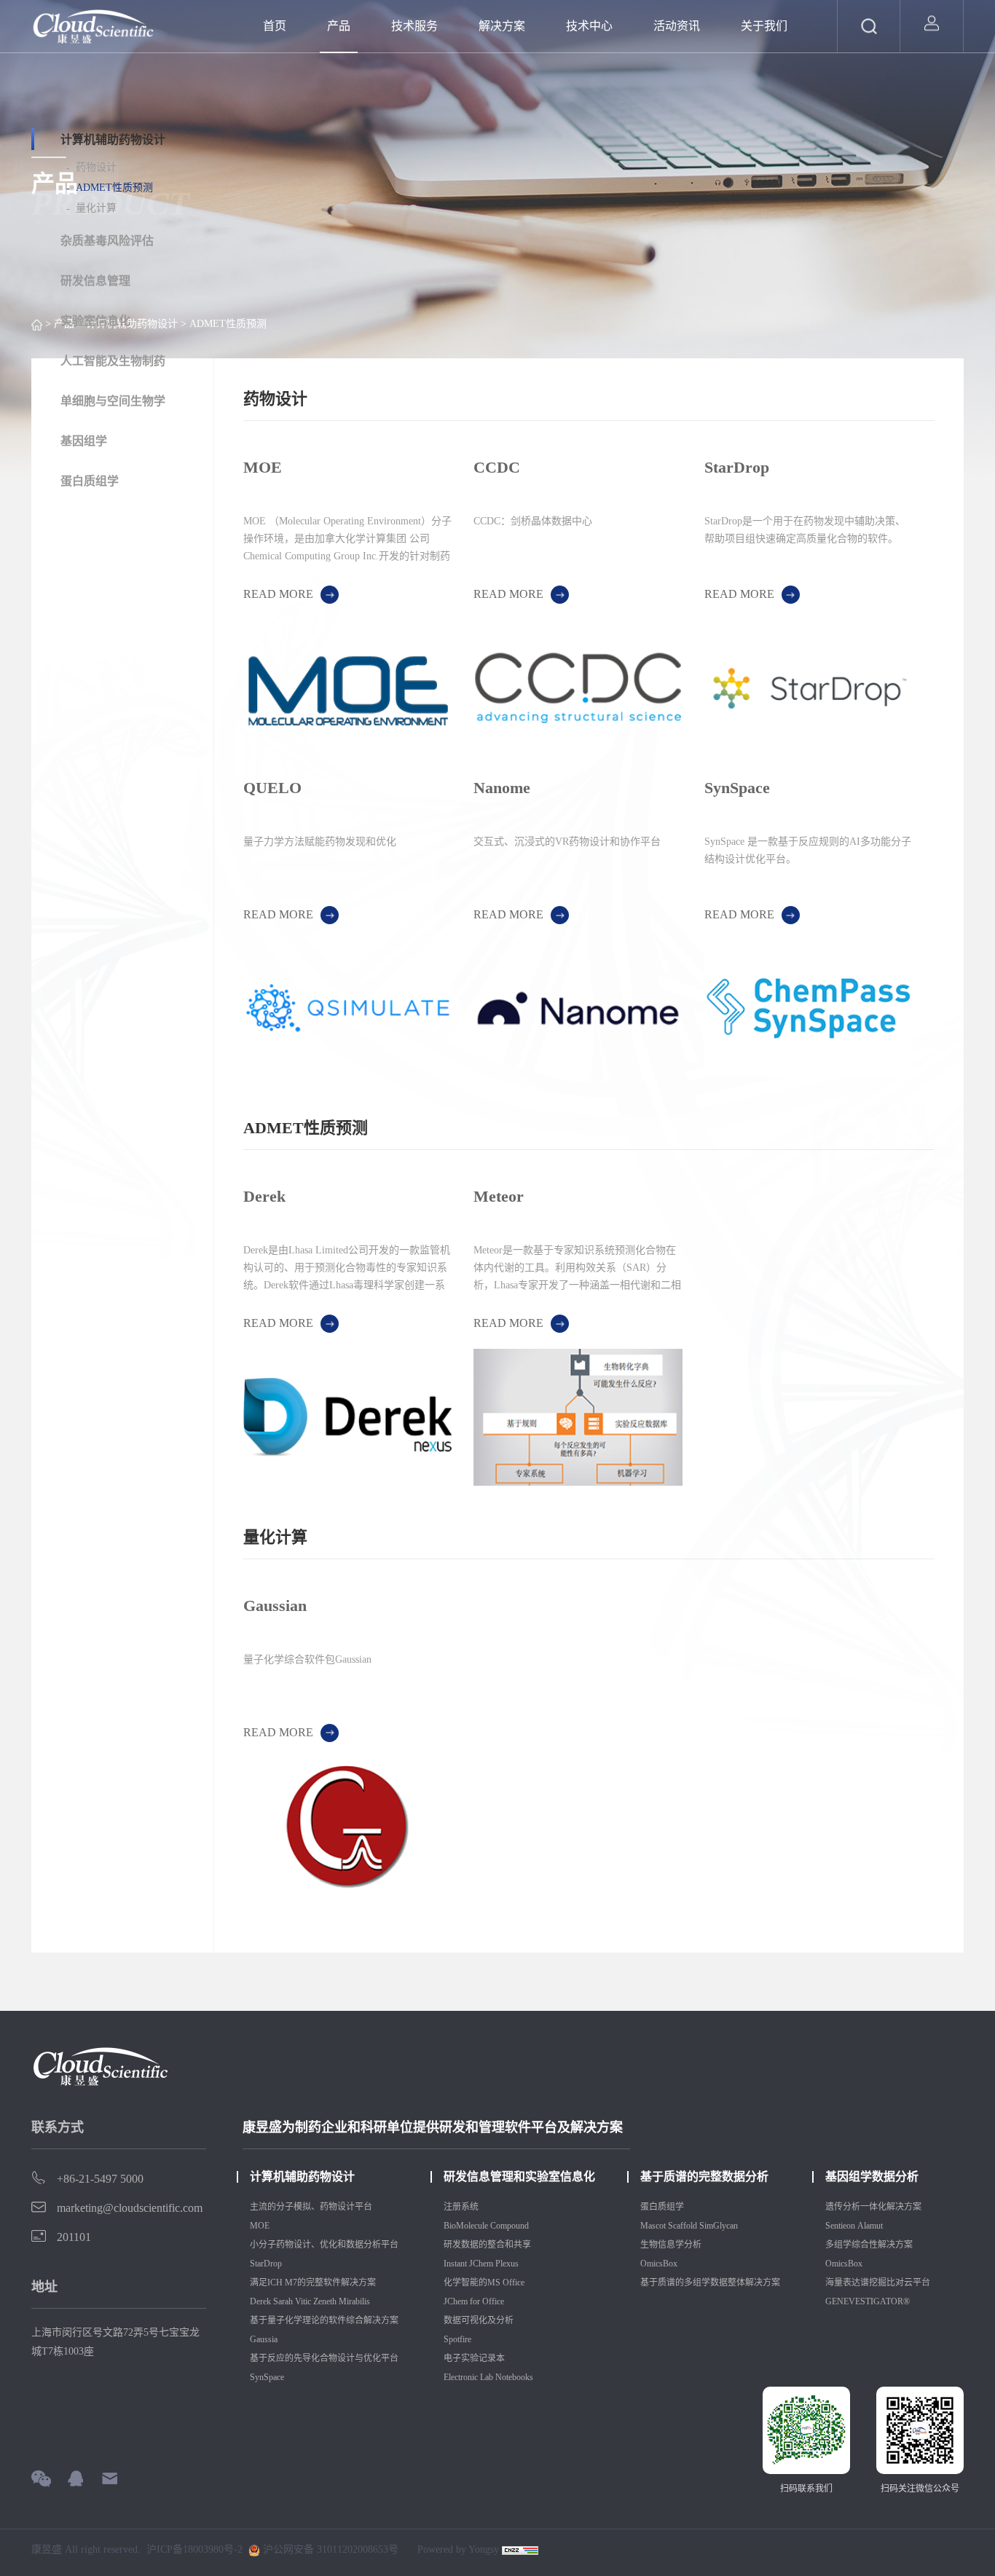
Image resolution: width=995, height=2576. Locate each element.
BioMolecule (466, 2226)
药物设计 (96, 167)
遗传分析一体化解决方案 (873, 2207)
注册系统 (461, 2207)
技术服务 (414, 26)
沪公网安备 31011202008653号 (329, 2550)
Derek (260, 2301)
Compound (511, 2226)
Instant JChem (468, 2264)
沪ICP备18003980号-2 (194, 2550)
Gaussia (264, 2339)
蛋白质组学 (90, 481)
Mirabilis (355, 2301)
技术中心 (589, 26)
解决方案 (502, 26)
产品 (339, 26)
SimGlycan (719, 2226)
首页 (275, 26)
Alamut (870, 2226)
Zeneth (325, 2301)
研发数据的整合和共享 (487, 2245)
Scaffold (683, 2226)
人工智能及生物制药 (113, 361)
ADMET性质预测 (114, 188)
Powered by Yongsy (458, 2549)
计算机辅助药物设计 (113, 139)
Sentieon (840, 2226)
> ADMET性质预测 (222, 324)
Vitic (303, 2301)
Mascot (653, 2226)
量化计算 (96, 208)
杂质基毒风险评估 (107, 241)
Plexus (508, 2264)
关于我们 (764, 26)
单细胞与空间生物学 (113, 401)
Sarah (283, 2301)
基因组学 (84, 441)
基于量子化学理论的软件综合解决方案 (324, 2320)
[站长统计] (520, 2550)
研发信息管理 (95, 281)
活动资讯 (677, 26)
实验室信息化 (95, 321)
